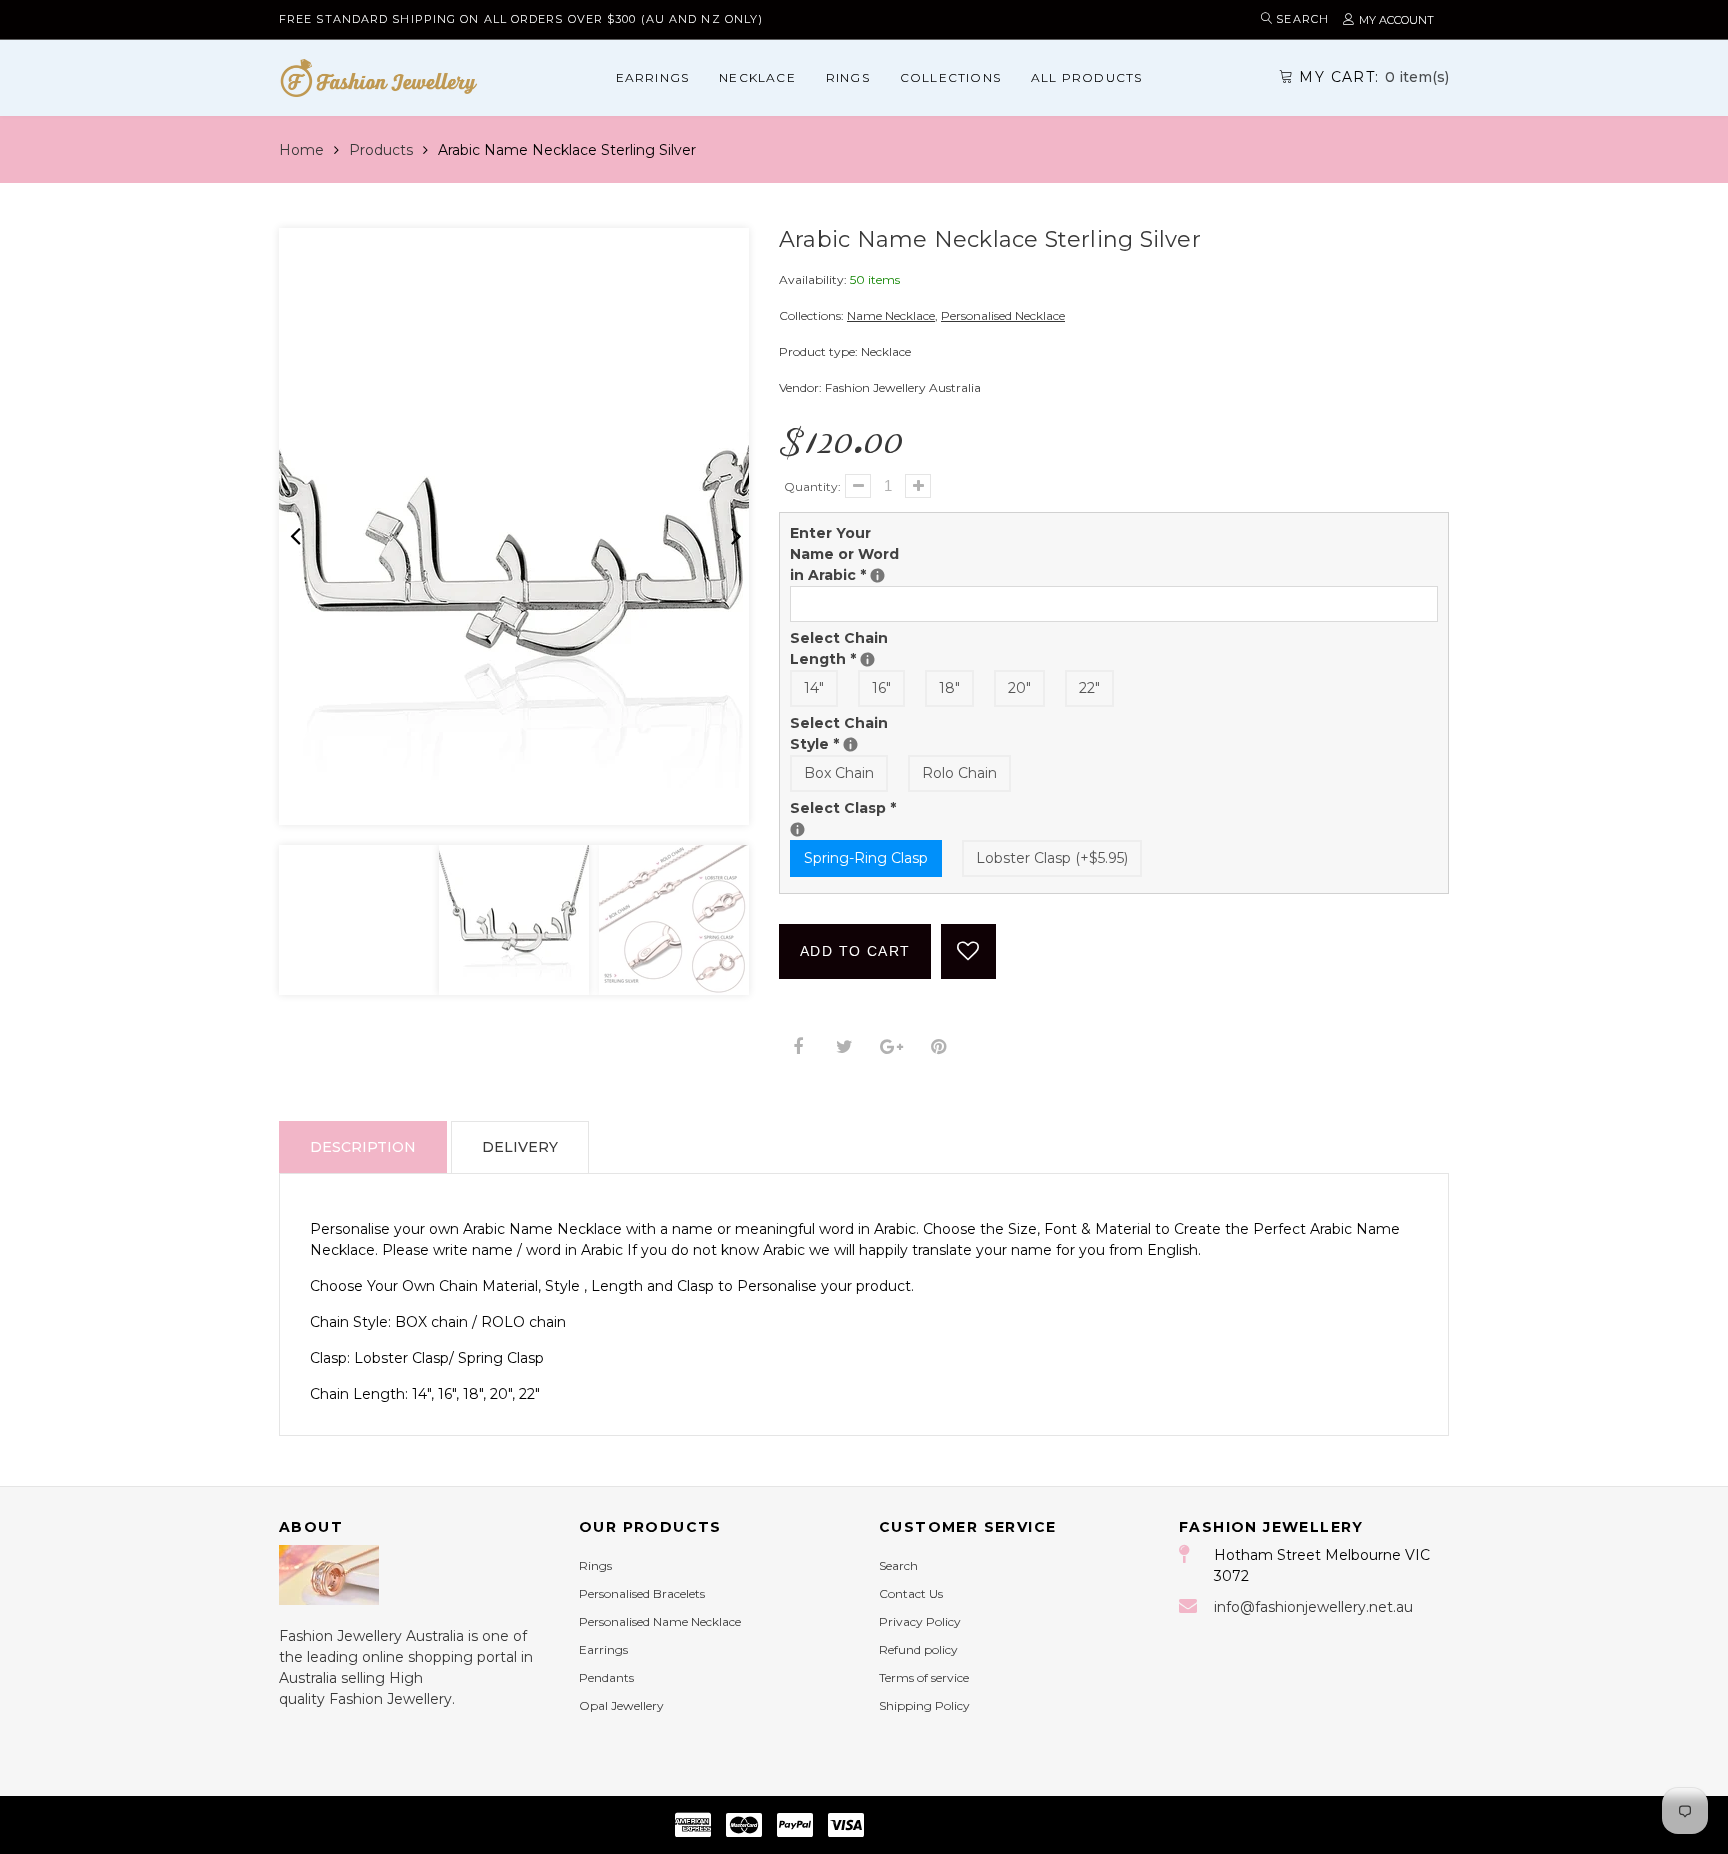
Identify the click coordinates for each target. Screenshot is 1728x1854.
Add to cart (855, 951)
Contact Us (911, 1593)
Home (301, 150)
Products (381, 150)
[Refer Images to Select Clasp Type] (797, 829)
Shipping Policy (924, 1705)
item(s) (1374, 77)
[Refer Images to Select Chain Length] (867, 659)
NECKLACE (757, 77)
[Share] (797, 1047)
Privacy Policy (920, 1621)
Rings (848, 77)
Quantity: (812, 486)
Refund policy (918, 1649)
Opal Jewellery (621, 1705)
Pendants (606, 1677)
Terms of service (924, 1677)
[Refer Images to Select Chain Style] (850, 744)
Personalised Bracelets (642, 1593)
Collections (950, 77)
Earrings (653, 77)
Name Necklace (891, 315)
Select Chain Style (855, 733)
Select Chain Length (855, 648)
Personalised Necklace (1003, 315)
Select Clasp (855, 807)
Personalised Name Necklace (660, 1621)
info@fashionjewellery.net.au (1313, 1607)
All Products (1086, 77)
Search (898, 1565)
